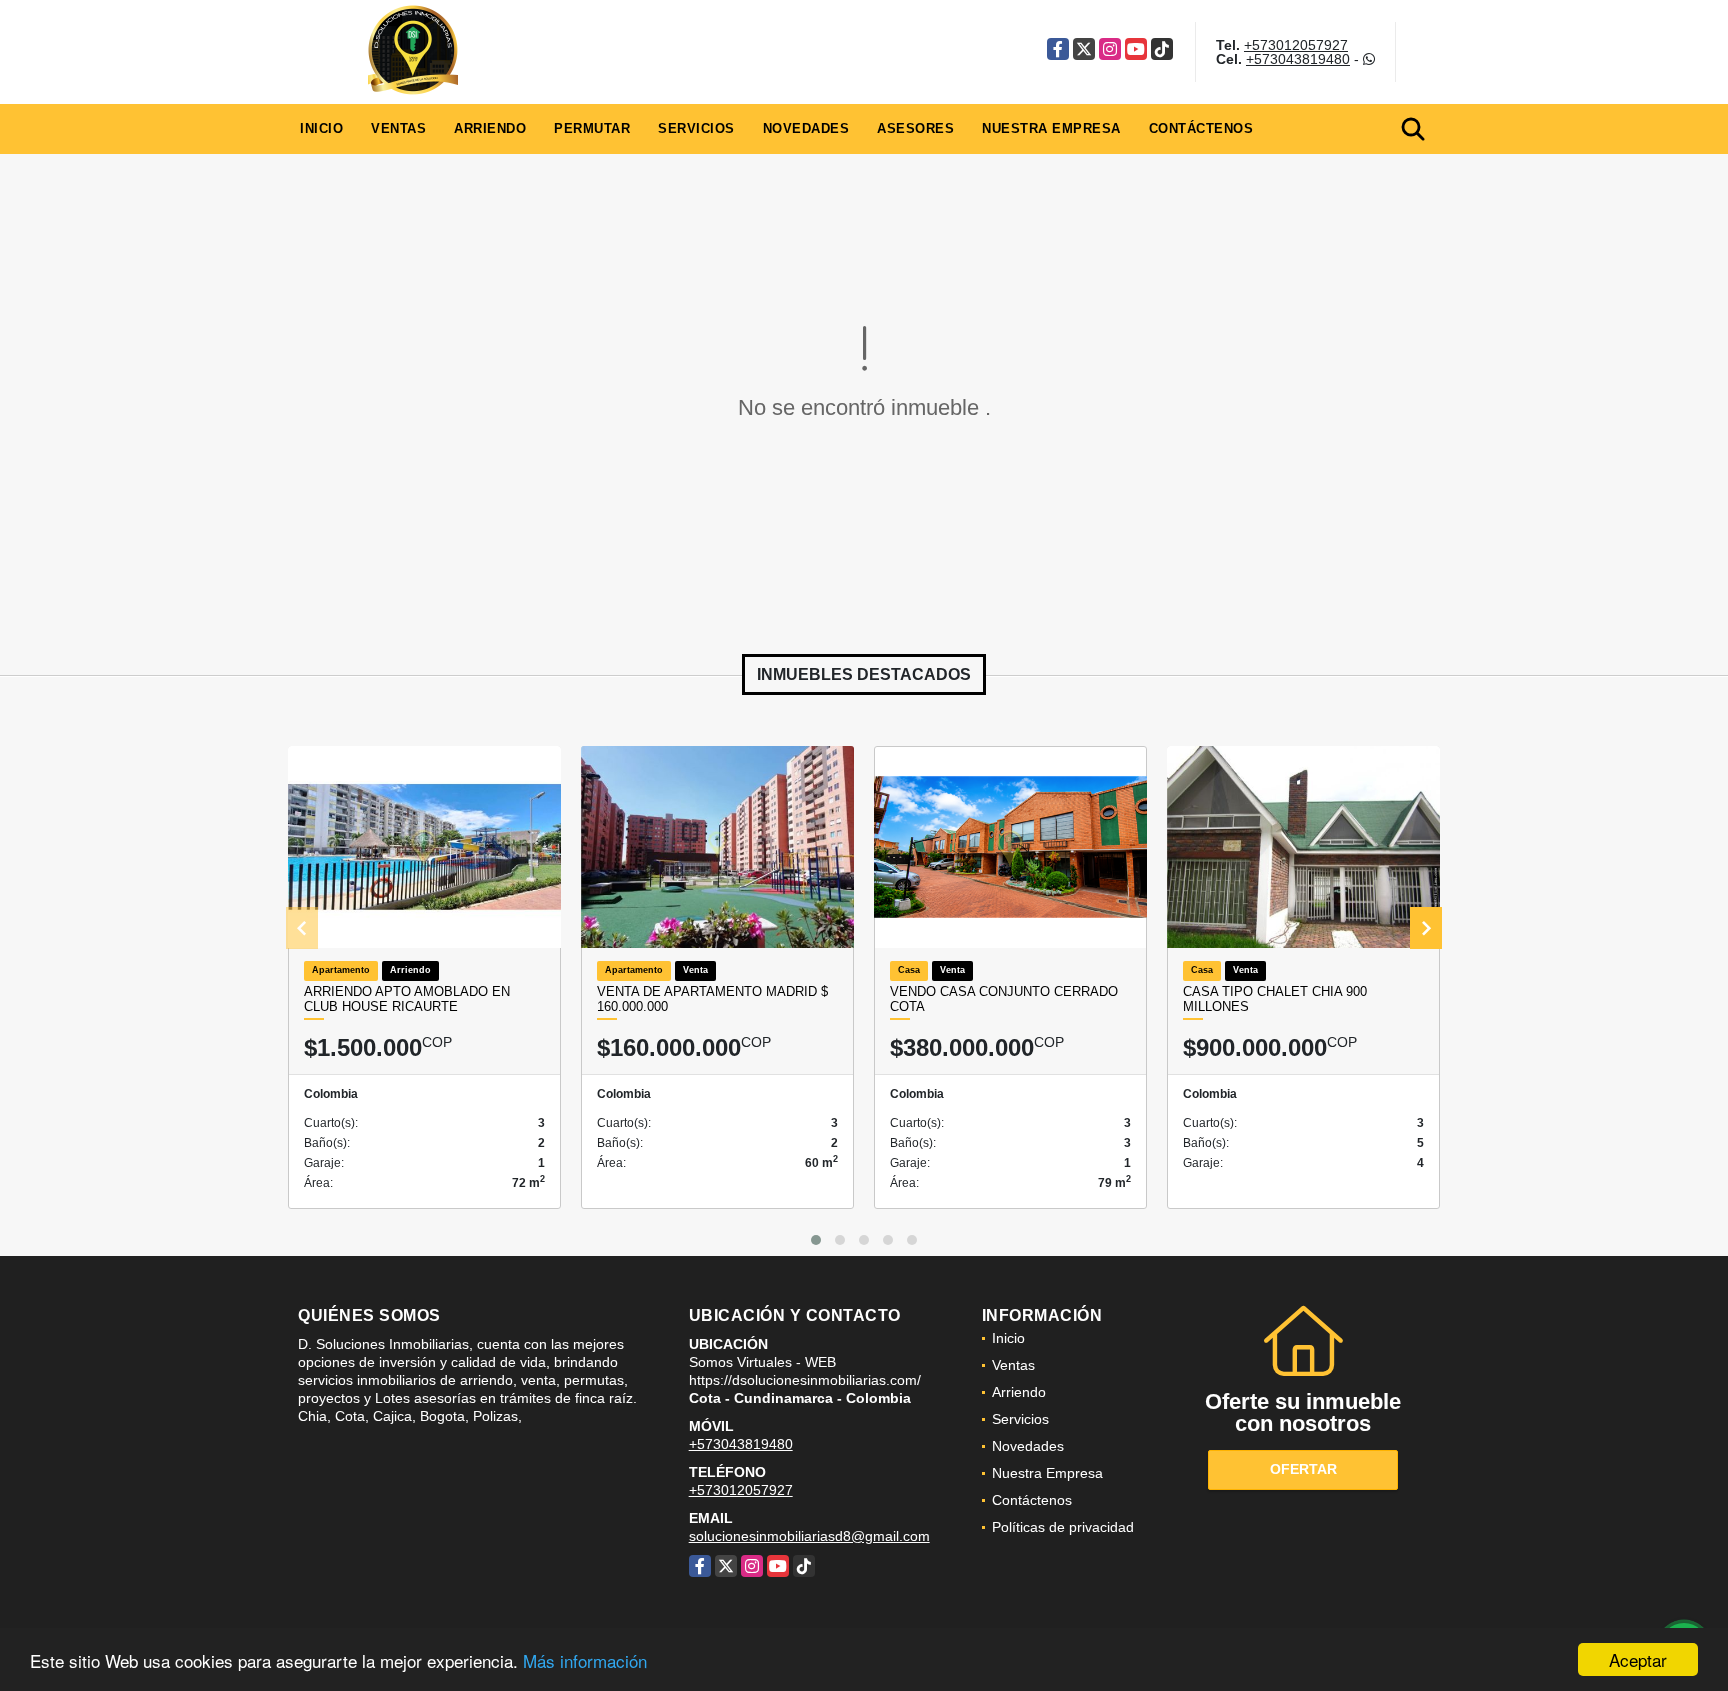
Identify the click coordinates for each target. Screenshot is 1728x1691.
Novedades (806, 128)
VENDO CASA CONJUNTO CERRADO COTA (1004, 999)
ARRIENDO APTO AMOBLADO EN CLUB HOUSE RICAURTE (407, 999)
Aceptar (1638, 1659)
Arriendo (490, 128)
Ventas (398, 128)
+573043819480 (1298, 59)
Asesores (915, 128)
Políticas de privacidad (1063, 1527)
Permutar (592, 128)
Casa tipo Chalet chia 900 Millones (1275, 999)
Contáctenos (1201, 128)
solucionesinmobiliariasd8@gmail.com (809, 1536)
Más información (585, 1660)
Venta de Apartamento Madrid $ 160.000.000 (712, 999)
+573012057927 (1296, 45)
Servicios (696, 128)
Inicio (321, 128)
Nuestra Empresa (1051, 128)
